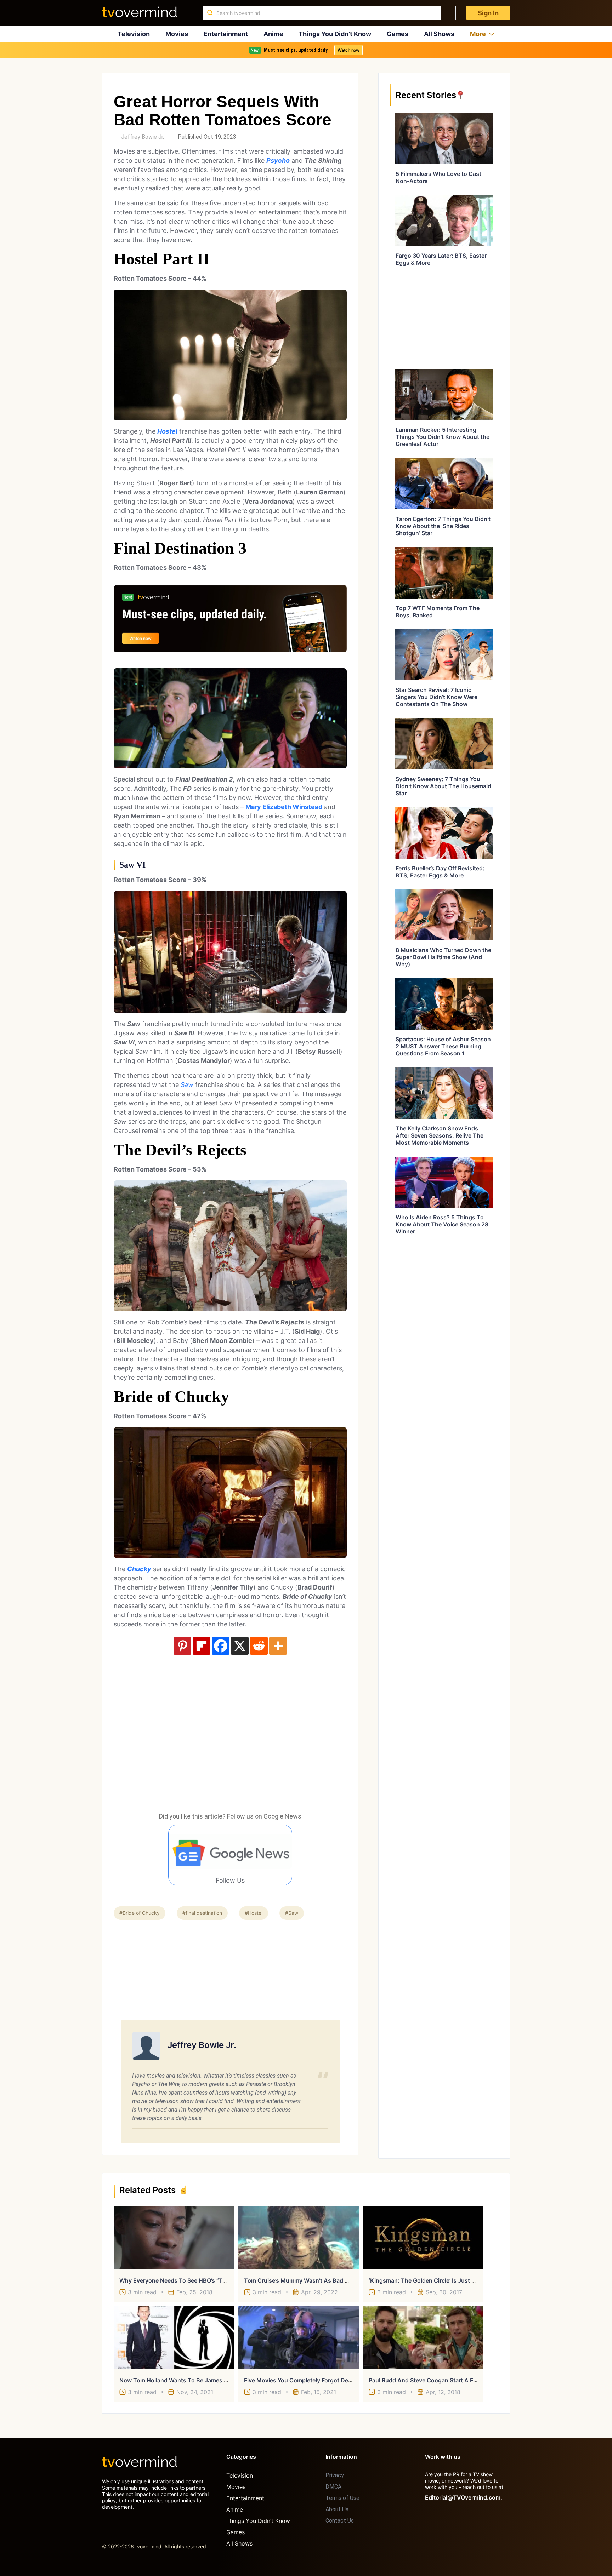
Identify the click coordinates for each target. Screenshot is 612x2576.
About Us (337, 2509)
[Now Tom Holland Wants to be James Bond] (174, 2338)
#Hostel (254, 1913)
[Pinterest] (182, 1646)
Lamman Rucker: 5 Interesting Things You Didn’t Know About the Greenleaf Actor (443, 437)
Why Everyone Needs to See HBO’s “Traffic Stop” (186, 2280)
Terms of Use (342, 2498)
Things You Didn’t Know (335, 34)
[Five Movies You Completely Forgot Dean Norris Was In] (299, 2338)
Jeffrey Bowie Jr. (143, 137)
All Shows (439, 34)
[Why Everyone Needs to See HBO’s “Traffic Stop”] (174, 2238)
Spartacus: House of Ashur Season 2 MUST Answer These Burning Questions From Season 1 (443, 1046)
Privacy (335, 2475)
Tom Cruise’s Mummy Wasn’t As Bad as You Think (312, 2280)
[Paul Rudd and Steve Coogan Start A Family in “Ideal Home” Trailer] (423, 2338)
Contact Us (340, 2521)
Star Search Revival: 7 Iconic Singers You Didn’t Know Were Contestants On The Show (437, 697)
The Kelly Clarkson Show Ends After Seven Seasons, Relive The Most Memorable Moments (440, 1135)
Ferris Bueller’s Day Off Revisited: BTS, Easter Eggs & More (440, 872)
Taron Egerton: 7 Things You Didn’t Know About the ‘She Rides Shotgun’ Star (443, 526)
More (478, 34)
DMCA (333, 2487)
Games (398, 34)
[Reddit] (259, 1646)
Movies (177, 34)
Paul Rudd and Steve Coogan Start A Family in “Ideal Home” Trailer (459, 2380)
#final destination (202, 1913)
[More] (278, 1646)
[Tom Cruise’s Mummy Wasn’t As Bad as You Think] (299, 2238)
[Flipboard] (202, 1646)
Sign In (488, 13)
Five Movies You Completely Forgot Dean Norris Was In (318, 2380)
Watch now (348, 50)
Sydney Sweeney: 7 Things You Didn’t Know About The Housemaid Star (443, 786)
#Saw (292, 1913)
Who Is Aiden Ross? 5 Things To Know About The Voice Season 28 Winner (442, 1224)
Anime (273, 34)
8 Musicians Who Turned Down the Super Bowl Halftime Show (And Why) (443, 957)
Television (134, 34)
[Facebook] (221, 1646)
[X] (240, 1646)
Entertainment (226, 34)
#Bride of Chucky (140, 1913)
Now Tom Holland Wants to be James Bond (179, 2380)
